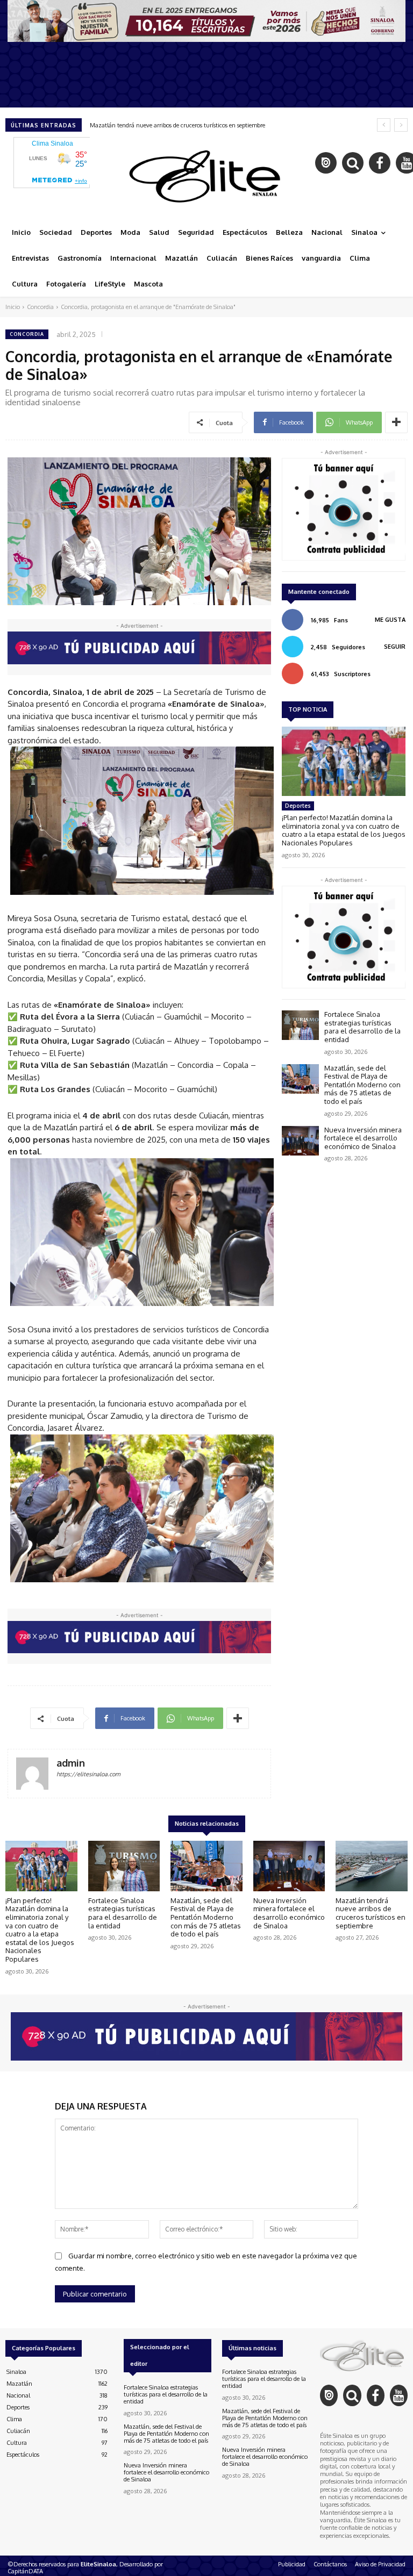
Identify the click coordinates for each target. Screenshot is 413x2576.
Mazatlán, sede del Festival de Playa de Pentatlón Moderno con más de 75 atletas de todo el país (362, 1085)
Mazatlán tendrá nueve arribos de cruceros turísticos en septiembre (177, 125)
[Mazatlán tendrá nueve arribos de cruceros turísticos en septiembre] (372, 1866)
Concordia (40, 307)
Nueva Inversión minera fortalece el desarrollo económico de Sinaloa (363, 1138)
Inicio (13, 307)
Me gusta (390, 620)
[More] (396, 422)
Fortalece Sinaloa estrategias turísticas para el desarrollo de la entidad (362, 1027)
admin (71, 1763)
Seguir (395, 647)
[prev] (384, 125)
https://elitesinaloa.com (88, 1774)
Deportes (298, 806)
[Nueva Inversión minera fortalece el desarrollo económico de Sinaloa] (300, 1141)
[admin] (32, 1774)
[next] (401, 125)
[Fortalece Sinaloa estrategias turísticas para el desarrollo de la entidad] (300, 1025)
